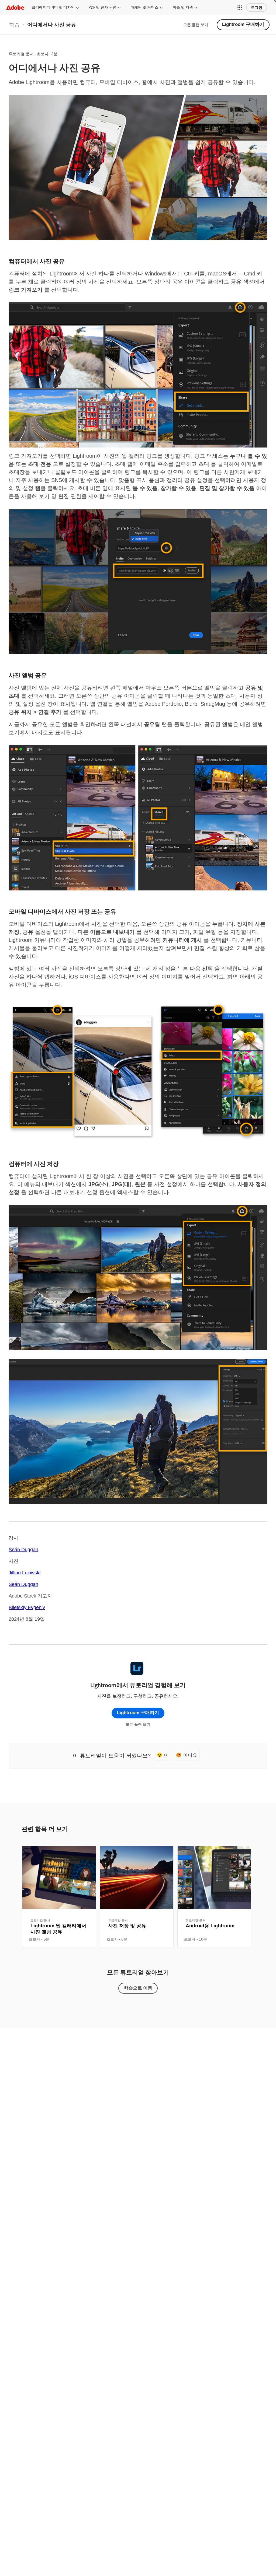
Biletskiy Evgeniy (27, 1607)
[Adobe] (15, 7)
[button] (240, 8)
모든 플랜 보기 (196, 25)
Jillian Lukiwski (25, 1573)
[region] (59, 1897)
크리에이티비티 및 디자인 (53, 7)
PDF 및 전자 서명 (103, 7)
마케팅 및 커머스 (144, 7)
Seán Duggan (23, 1550)
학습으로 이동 (138, 1988)
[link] (14, 25)
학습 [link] (14, 25)
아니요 (190, 1755)
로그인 (257, 8)
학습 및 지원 (183, 7)
